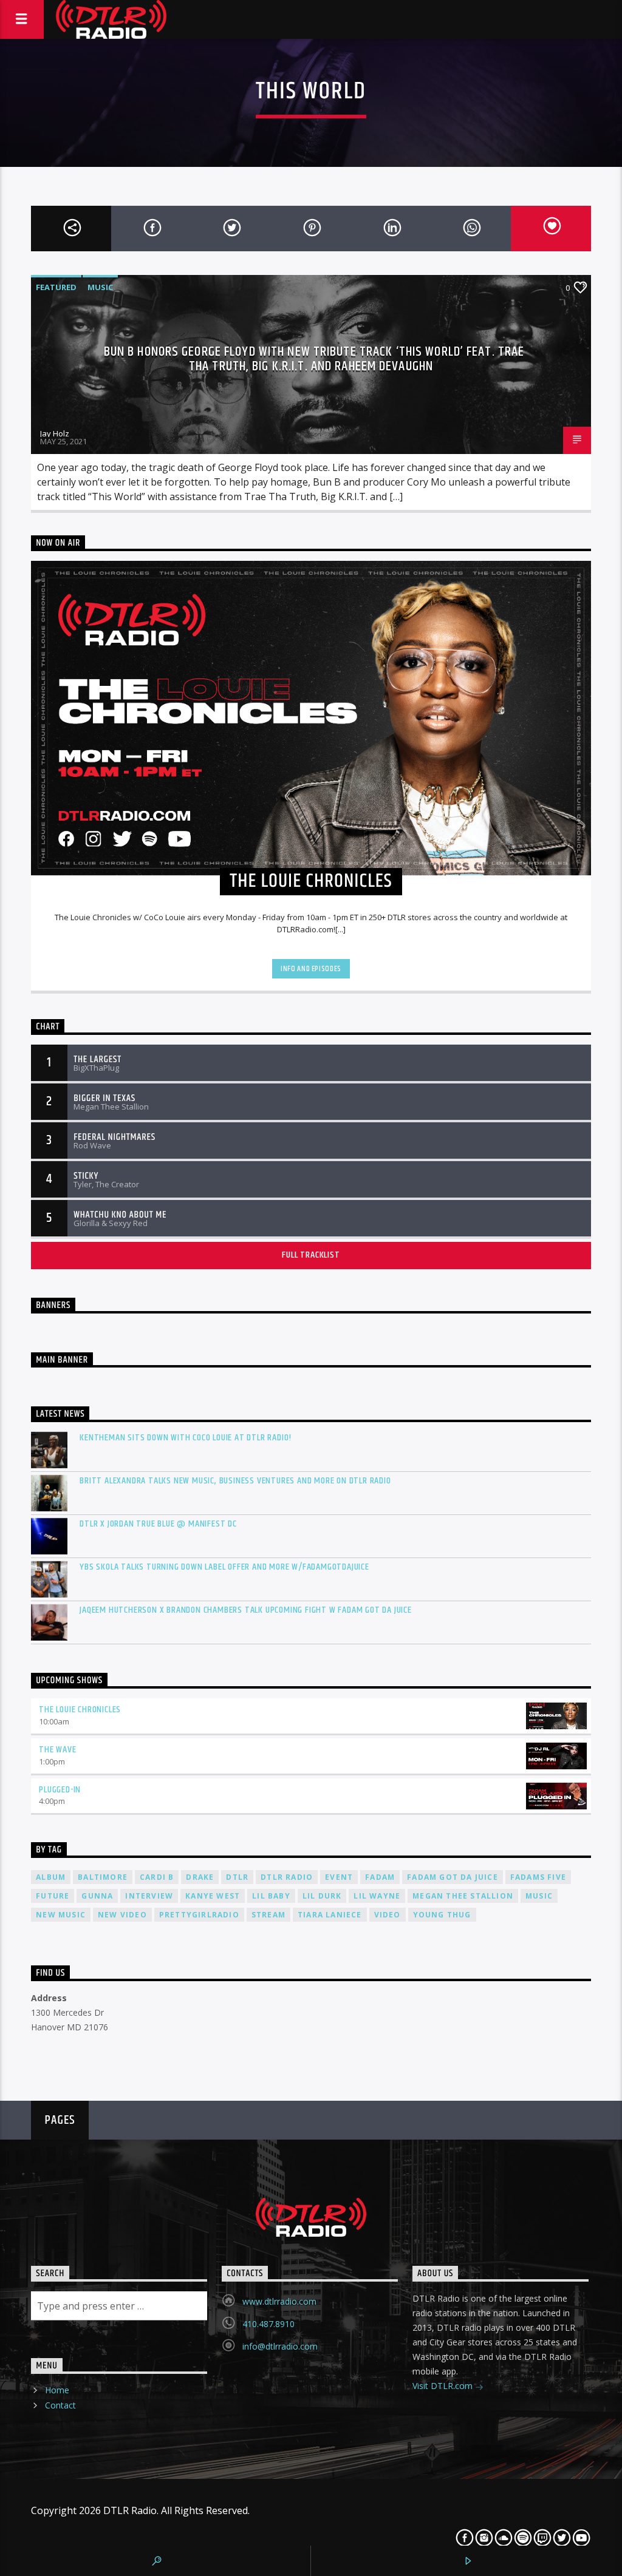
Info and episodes (311, 969)
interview (149, 1896)
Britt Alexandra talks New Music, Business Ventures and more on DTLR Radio (235, 1481)
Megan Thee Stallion (463, 1896)
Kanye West (213, 1896)
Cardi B (157, 1877)
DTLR (237, 1877)
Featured (56, 287)
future (53, 1896)
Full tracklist (311, 1255)
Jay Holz (55, 433)
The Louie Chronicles (80, 1710)
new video (122, 1915)
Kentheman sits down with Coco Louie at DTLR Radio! (186, 1438)
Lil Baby (271, 1896)
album (51, 1877)
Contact (60, 2405)
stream (268, 1915)
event (339, 1877)
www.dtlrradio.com (279, 2301)
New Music (61, 1915)
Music (100, 287)
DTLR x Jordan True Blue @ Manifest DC (158, 1524)
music (539, 1896)
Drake (200, 1877)
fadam (380, 1877)
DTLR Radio (287, 1877)
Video (388, 1915)
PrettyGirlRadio (199, 1915)
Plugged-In (60, 1790)
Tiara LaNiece (330, 1915)
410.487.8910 (268, 2324)
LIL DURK (322, 1896)
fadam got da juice (453, 1877)
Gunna (97, 1896)
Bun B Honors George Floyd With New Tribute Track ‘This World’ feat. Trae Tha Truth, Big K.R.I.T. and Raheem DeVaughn (314, 359)
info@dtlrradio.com (280, 2346)
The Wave (57, 1750)
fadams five (538, 1877)
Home (57, 2390)
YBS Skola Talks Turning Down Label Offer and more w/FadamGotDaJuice (224, 1567)
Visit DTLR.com (444, 2386)
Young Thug (442, 1915)
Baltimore (103, 1877)
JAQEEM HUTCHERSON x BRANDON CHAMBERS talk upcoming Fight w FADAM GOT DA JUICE (246, 1610)
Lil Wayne (377, 1896)
